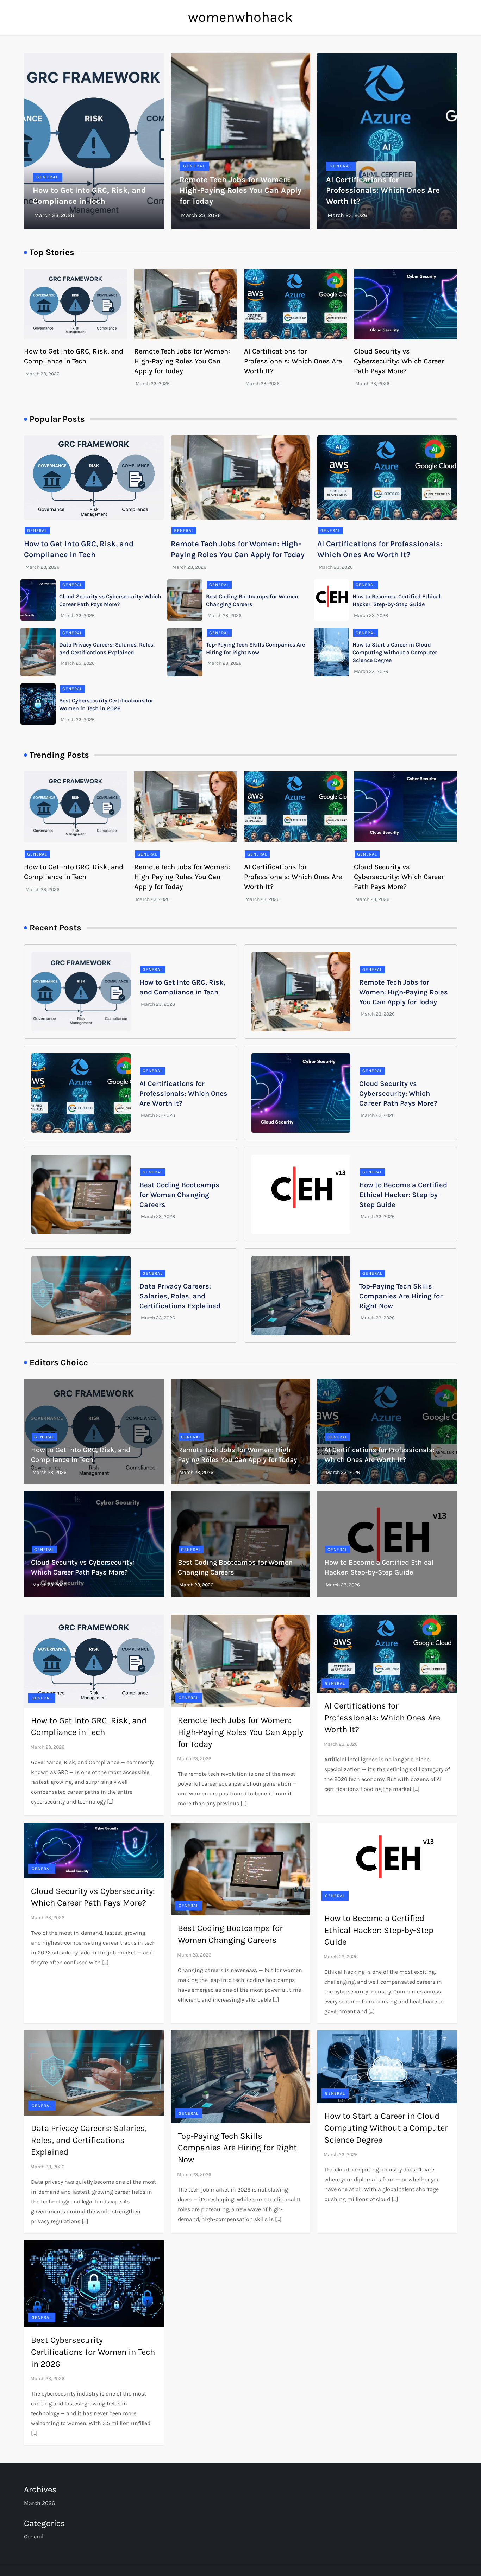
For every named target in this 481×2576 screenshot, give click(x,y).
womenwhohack (241, 17)
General (48, 177)
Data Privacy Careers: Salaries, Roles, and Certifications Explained (180, 1296)
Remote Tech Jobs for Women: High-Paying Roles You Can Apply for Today (241, 191)
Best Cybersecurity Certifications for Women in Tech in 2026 (93, 2352)
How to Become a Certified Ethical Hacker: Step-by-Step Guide (403, 1195)
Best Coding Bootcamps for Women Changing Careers (179, 1195)
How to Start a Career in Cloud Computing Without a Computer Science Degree (395, 653)
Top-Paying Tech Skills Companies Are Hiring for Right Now (401, 1296)
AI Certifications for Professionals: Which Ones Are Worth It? (383, 191)
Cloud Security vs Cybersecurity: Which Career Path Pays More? (399, 361)
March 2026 (39, 2503)
